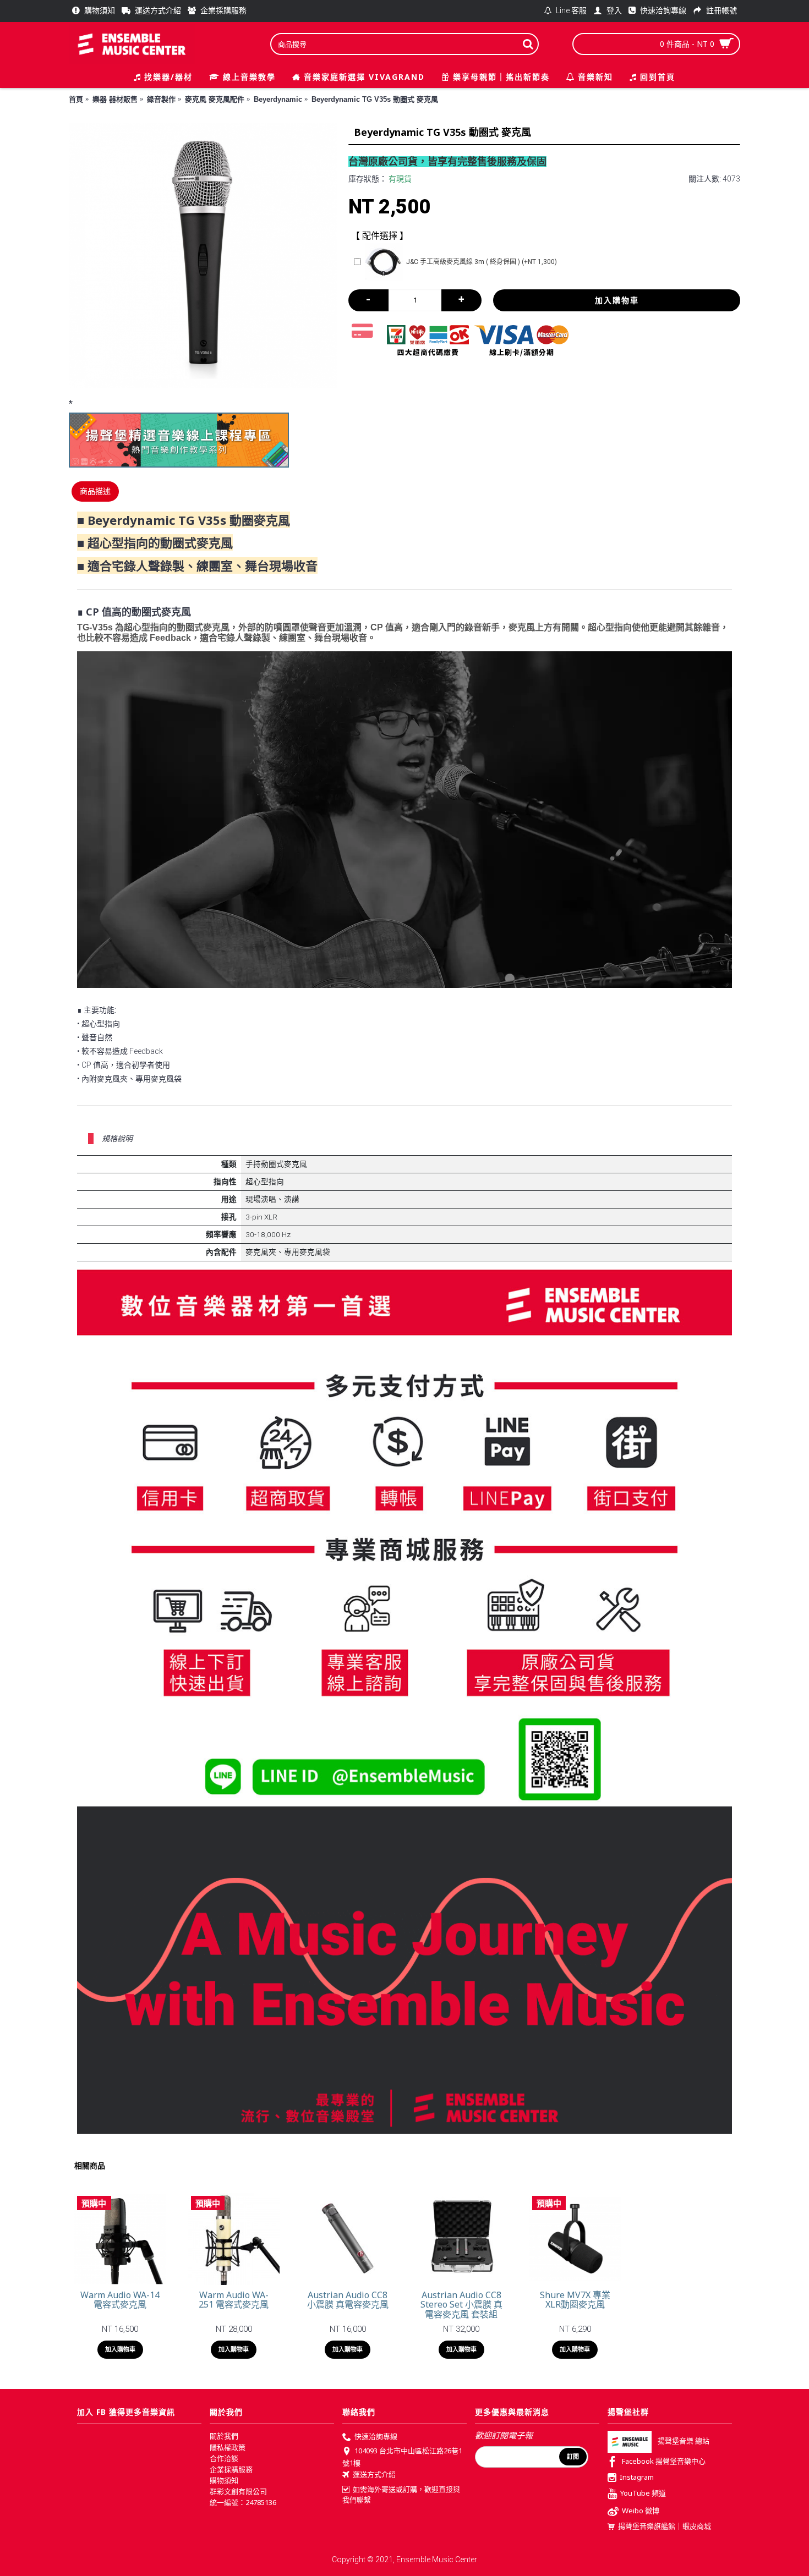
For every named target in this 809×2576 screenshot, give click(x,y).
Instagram (637, 2478)
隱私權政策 (228, 2447)
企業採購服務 (231, 2469)
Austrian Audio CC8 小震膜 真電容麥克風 (348, 2300)
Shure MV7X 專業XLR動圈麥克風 (575, 2300)
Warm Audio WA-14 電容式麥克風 (120, 2300)
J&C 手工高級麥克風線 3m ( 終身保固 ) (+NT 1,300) (482, 262)
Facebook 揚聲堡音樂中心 (664, 2462)
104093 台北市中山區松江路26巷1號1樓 (402, 2457)
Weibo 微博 (641, 2511)
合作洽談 (224, 2458)
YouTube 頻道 (643, 2493)
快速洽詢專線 (376, 2437)
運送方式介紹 (374, 2475)
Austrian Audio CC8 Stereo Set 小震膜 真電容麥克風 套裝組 (461, 2305)
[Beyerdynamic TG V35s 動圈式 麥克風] (203, 255)
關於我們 (224, 2436)
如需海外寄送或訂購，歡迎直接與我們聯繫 (401, 2495)
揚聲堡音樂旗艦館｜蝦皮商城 (665, 2526)
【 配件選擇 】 (380, 236)
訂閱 (573, 2457)
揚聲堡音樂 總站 (684, 2441)
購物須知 (224, 2480)
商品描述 (95, 491)
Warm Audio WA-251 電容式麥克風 (234, 2300)
